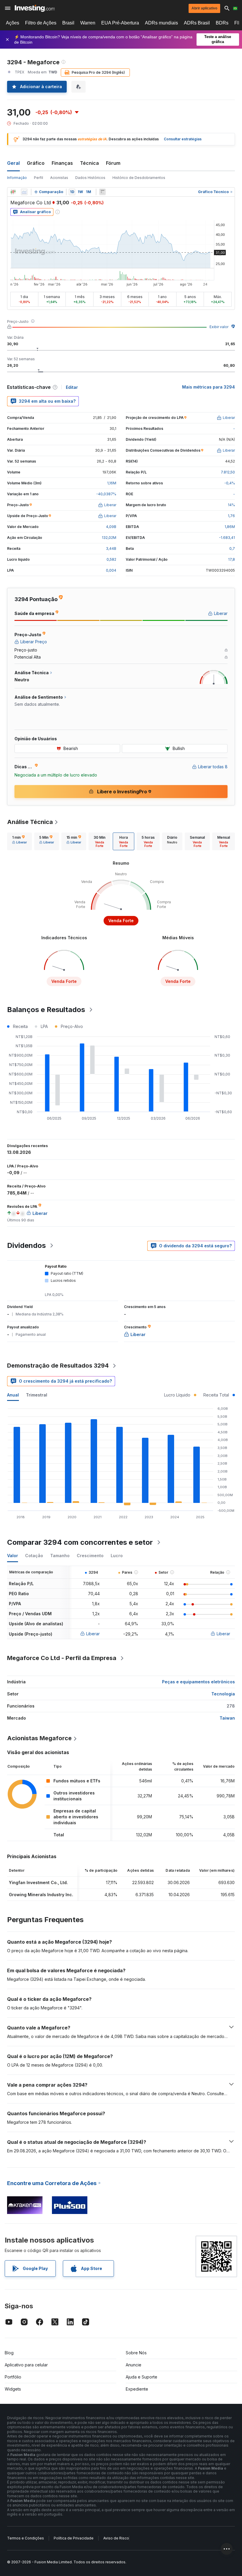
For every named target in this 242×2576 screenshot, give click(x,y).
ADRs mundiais (161, 23)
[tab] (19, 841)
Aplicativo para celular (26, 2365)
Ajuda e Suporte (142, 2377)
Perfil (39, 178)
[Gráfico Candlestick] (13, 192)
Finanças (62, 163)
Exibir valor (219, 327)
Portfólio (13, 2377)
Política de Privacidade (74, 2538)
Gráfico (36, 163)
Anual (13, 1395)
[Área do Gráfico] (24, 192)
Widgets (13, 2389)
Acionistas (59, 178)
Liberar (93, 1634)
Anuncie (134, 2365)
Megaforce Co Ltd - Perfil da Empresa (62, 1658)
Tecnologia (223, 1694)
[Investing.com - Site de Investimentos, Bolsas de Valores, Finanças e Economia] (35, 8)
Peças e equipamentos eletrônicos (198, 1682)
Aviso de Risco (116, 2538)
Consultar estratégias (183, 139)
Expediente (137, 2389)
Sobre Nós (136, 2353)
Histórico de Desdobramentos (139, 178)
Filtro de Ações (41, 23)
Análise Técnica (30, 822)
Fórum (113, 163)
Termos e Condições (26, 2538)
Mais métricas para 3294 (209, 387)
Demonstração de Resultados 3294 (58, 1366)
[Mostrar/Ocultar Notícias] (102, 192)
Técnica (89, 163)
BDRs (222, 23)
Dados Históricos (90, 178)
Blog (9, 2353)
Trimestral (37, 1395)
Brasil (68, 23)
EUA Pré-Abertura (120, 23)
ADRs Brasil (197, 23)
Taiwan (227, 1718)
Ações (13, 23)
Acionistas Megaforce (39, 1738)
